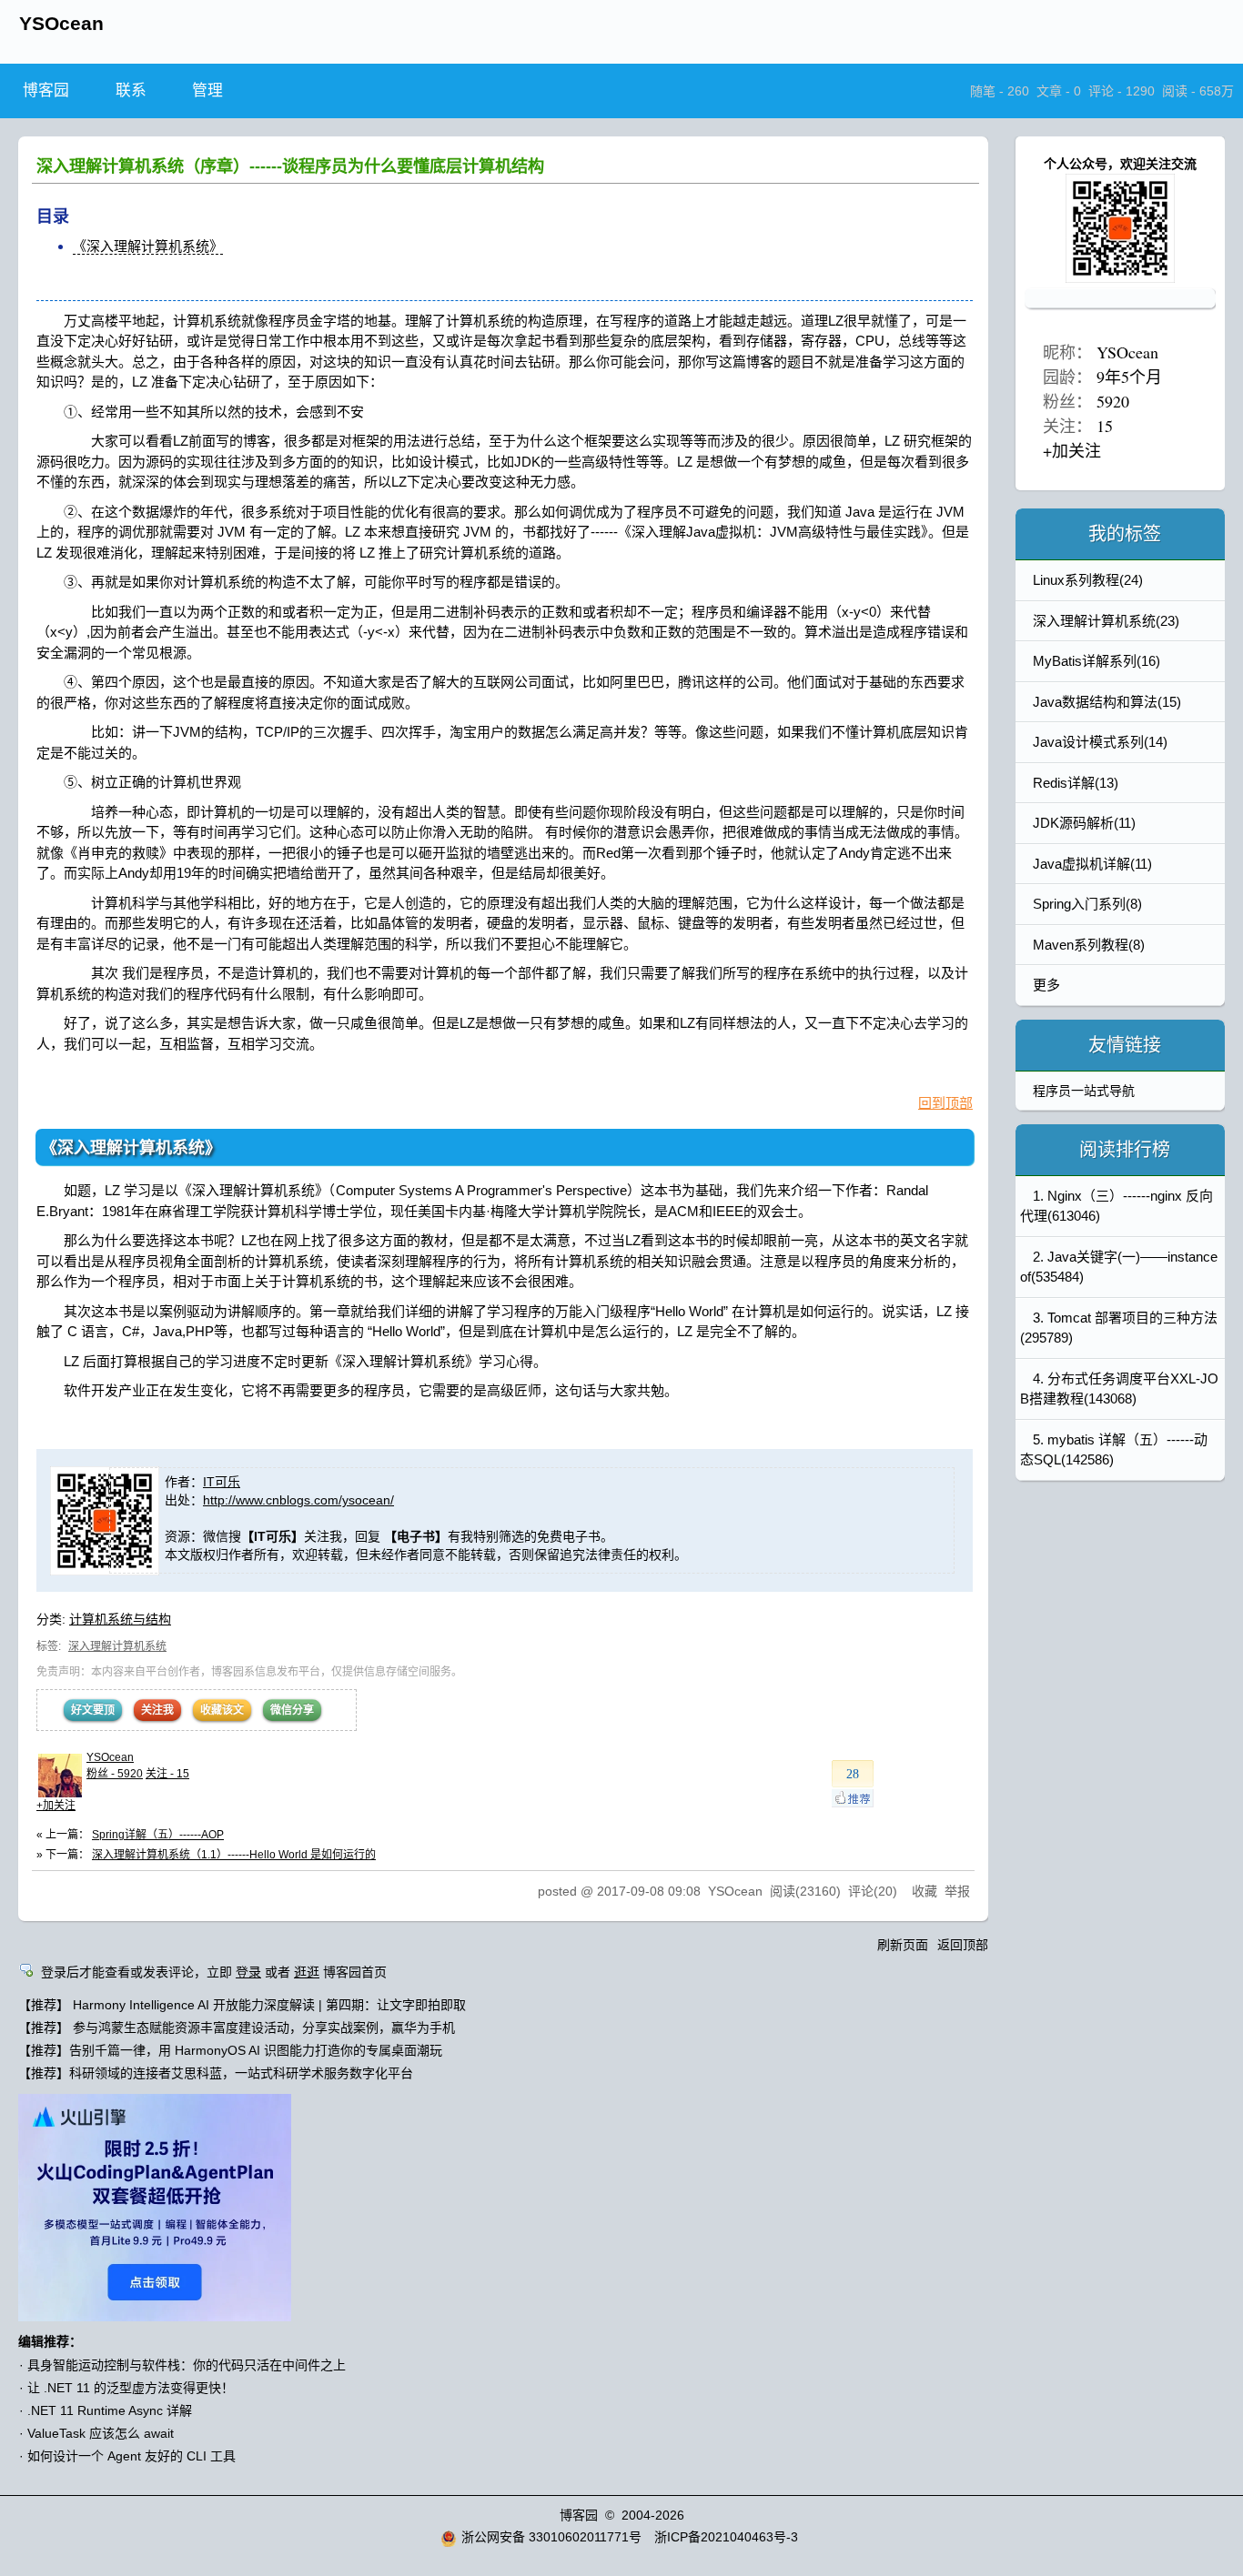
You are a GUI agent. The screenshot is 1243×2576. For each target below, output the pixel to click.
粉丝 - (115, 1774)
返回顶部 (963, 1945)
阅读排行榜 (1125, 1150)
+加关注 (56, 1806)
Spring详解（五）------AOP (158, 1835)
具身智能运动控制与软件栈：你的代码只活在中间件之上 (187, 2365)
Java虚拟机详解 (1092, 864)
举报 (957, 1891)
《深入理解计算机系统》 (148, 246)
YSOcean (61, 23)
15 (1105, 426)
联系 (131, 91)
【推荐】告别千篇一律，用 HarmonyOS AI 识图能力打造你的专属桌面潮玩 (230, 2050)
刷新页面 (903, 1945)
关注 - (167, 1774)
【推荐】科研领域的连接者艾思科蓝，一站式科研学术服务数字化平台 (216, 2073)
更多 (1046, 985)
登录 (248, 1972)
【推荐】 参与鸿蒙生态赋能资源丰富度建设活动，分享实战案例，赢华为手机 (237, 2028)
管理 (207, 91)
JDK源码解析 (1084, 823)
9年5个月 (1129, 377)
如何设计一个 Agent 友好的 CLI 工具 (131, 2456)
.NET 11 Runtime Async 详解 (110, 2410)
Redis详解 (1076, 783)
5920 (1113, 401)
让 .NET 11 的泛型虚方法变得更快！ (131, 2388)
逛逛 (307, 1972)
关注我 (157, 1710)
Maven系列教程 (1089, 945)
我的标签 (1125, 534)
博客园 (46, 91)
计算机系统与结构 (120, 1619)
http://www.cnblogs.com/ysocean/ (298, 1500)
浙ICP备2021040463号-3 (726, 2537)
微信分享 (292, 1710)
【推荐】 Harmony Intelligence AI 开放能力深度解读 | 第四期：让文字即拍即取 (242, 2005)
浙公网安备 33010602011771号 (551, 2537)
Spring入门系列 (1087, 904)
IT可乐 (222, 1482)
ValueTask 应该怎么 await (101, 2433)
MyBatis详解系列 (1096, 661)
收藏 (925, 1891)
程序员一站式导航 (1084, 1091)
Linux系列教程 (1088, 580)
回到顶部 (945, 1103)
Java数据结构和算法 (1107, 702)
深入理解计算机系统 (117, 1646)
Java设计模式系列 (1100, 742)
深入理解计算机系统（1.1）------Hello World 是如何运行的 (234, 1855)
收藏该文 (222, 1710)
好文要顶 (93, 1710)
